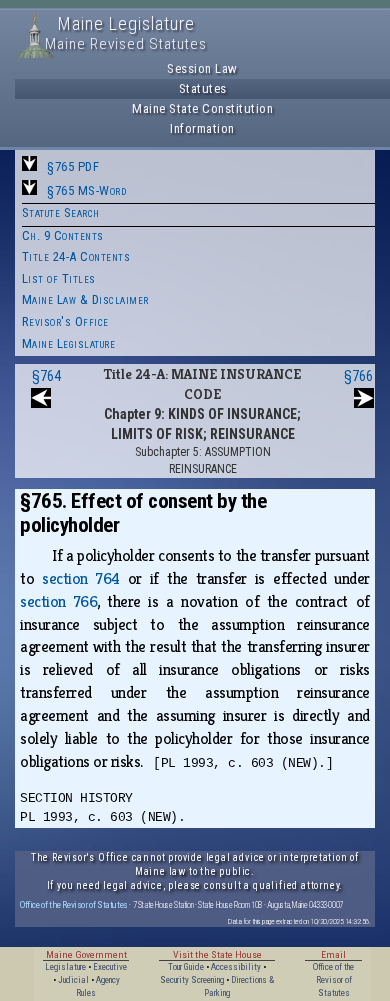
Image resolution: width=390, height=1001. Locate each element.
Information (202, 128)
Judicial (73, 980)
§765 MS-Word (86, 190)
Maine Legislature (69, 343)
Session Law (202, 68)
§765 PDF (73, 166)
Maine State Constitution (202, 108)
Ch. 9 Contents (63, 235)
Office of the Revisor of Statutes (74, 904)
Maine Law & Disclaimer (85, 299)
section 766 (58, 601)
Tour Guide (186, 967)
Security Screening (192, 980)
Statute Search (61, 212)
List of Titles (59, 278)
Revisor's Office (65, 321)
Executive (110, 967)
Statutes (203, 88)
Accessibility (236, 967)
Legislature (65, 967)
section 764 (80, 578)
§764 (46, 376)
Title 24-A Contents (76, 256)
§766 (358, 376)
